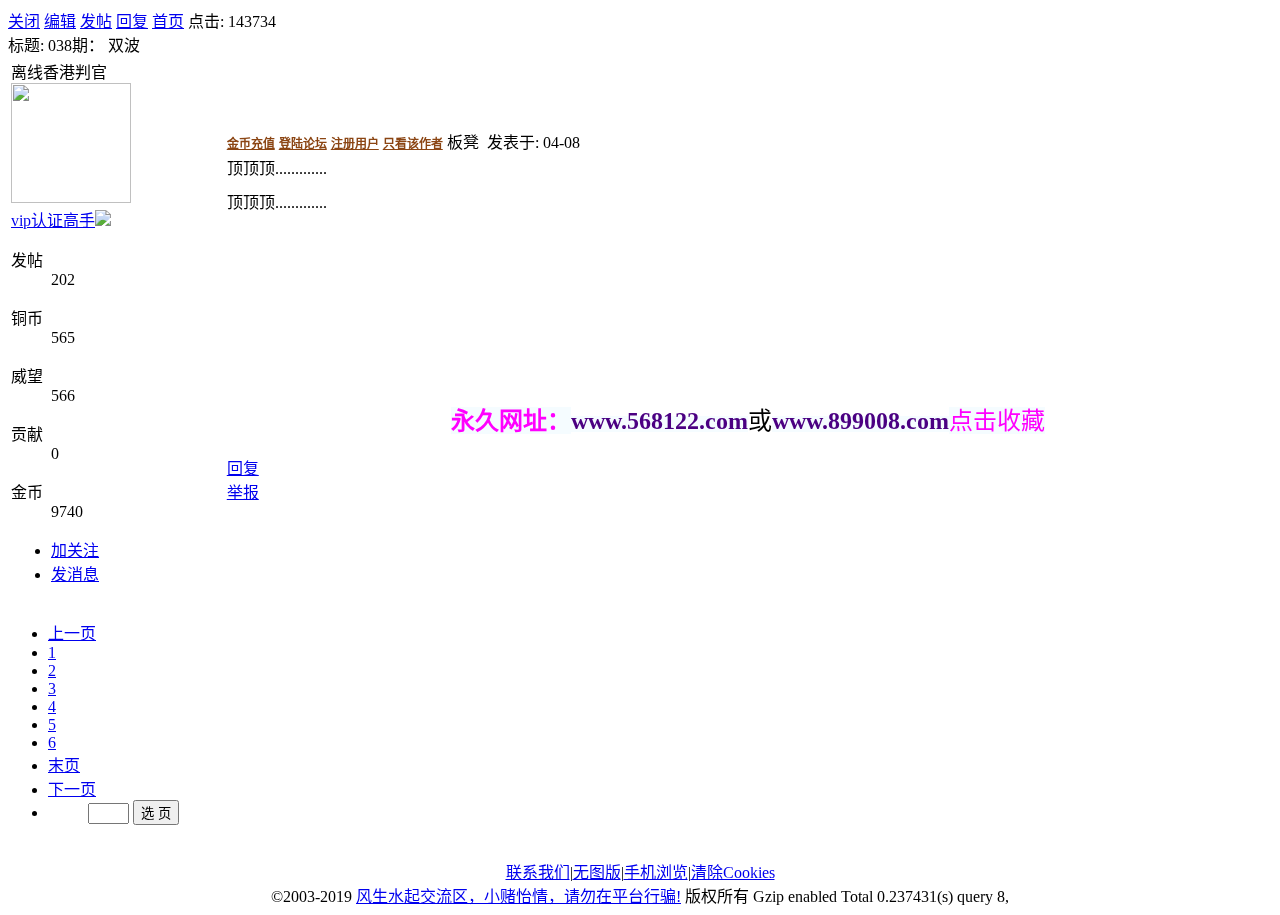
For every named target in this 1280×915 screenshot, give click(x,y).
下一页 (72, 789)
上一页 (72, 633)
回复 (132, 21)
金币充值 (251, 144)
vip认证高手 (53, 220)
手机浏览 (656, 872)
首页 (168, 21)
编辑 (60, 21)
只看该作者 (413, 144)
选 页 (156, 813)
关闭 (24, 21)
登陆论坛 (303, 144)
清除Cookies (733, 872)
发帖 (96, 21)
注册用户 (355, 144)
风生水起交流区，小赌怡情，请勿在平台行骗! (518, 896)
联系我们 (538, 872)
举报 (243, 492)
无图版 (597, 872)
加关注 (75, 550)
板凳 (463, 142)
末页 (64, 765)
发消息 (75, 574)
